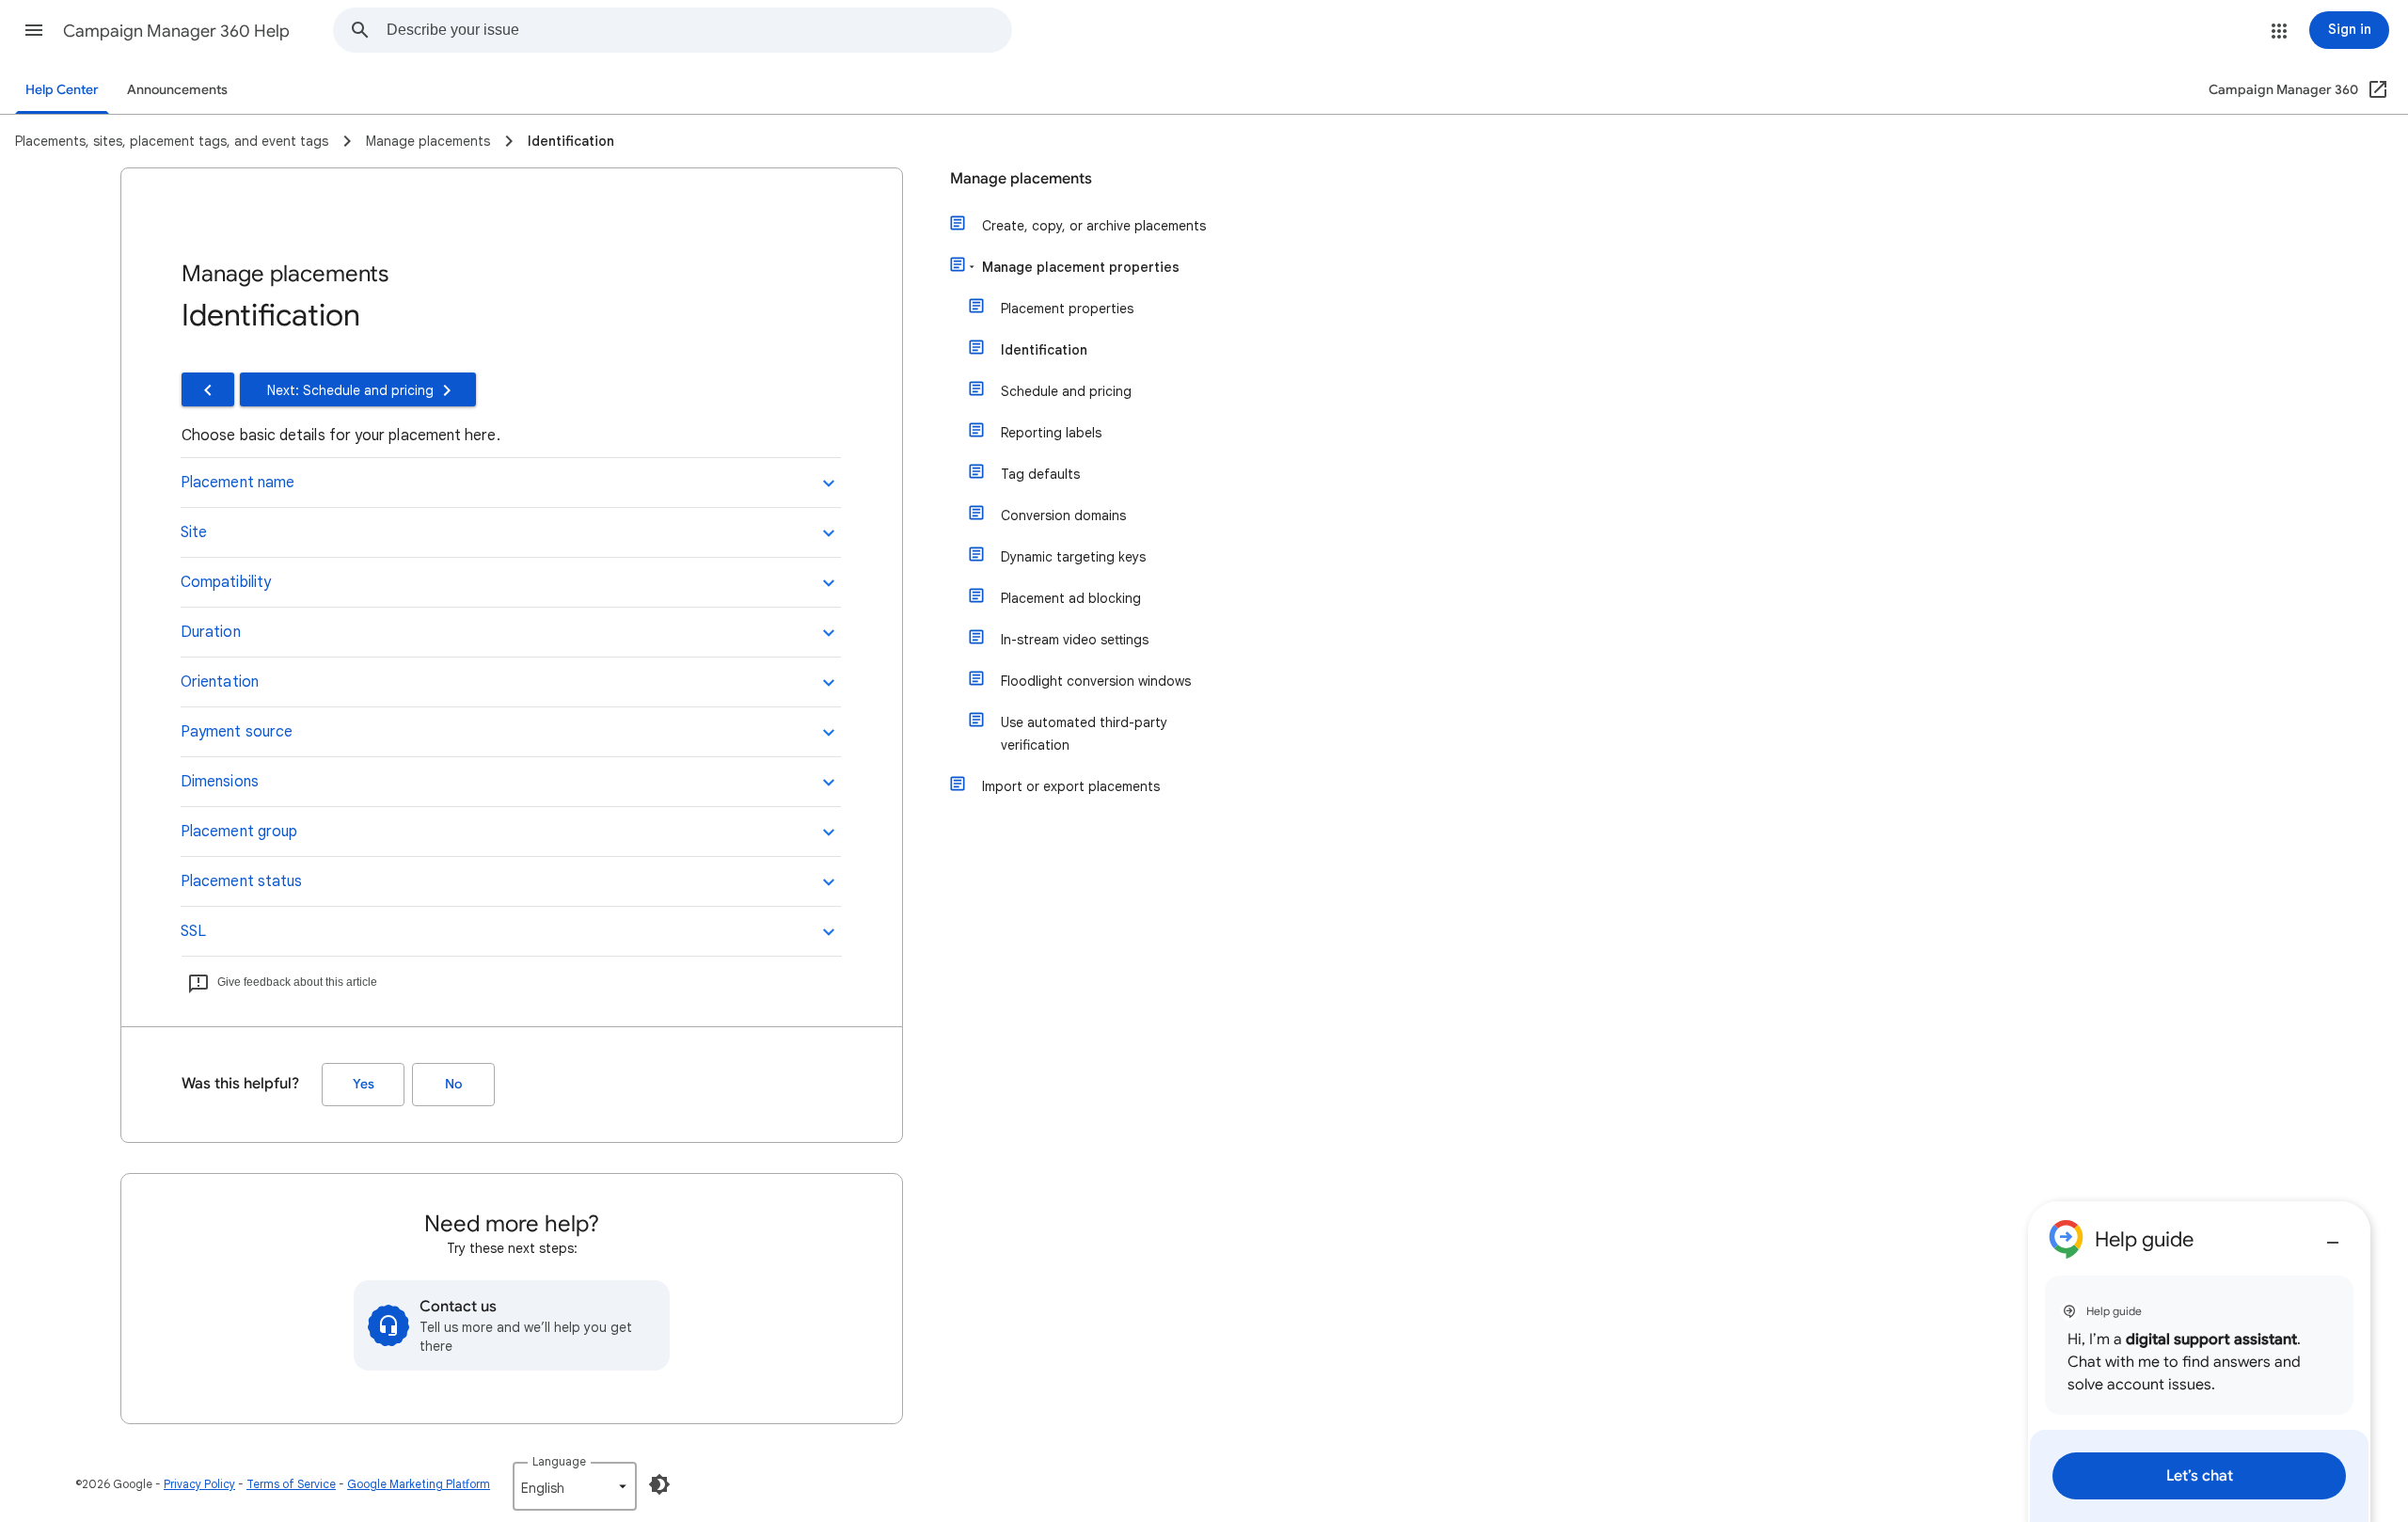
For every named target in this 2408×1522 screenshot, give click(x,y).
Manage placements (1021, 179)
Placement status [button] (241, 881)
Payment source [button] (237, 732)
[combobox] (699, 30)
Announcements (177, 90)
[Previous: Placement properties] (208, 389)
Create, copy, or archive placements (1094, 226)
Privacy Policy (199, 1484)
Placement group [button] (239, 832)
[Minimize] (2333, 1235)
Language (559, 1461)
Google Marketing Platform (419, 1484)
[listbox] (575, 1486)
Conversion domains (1063, 515)
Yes (364, 1084)
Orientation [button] (220, 682)
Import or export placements (1071, 786)
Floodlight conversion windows (1096, 681)
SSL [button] (193, 931)
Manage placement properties (1081, 267)
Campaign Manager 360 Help (176, 31)
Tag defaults (1040, 474)
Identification (1044, 350)
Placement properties (1067, 309)
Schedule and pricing (1066, 391)
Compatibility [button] (226, 582)
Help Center (62, 90)
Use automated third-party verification (1084, 734)
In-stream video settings (1075, 640)
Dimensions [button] (220, 782)
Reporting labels (1051, 433)
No (453, 1084)
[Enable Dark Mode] (659, 1484)
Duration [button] (211, 632)
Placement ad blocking (1071, 598)
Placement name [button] (238, 483)
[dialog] (2199, 1362)
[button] (34, 30)
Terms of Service (291, 1484)
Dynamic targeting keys (1073, 557)
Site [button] (194, 532)
